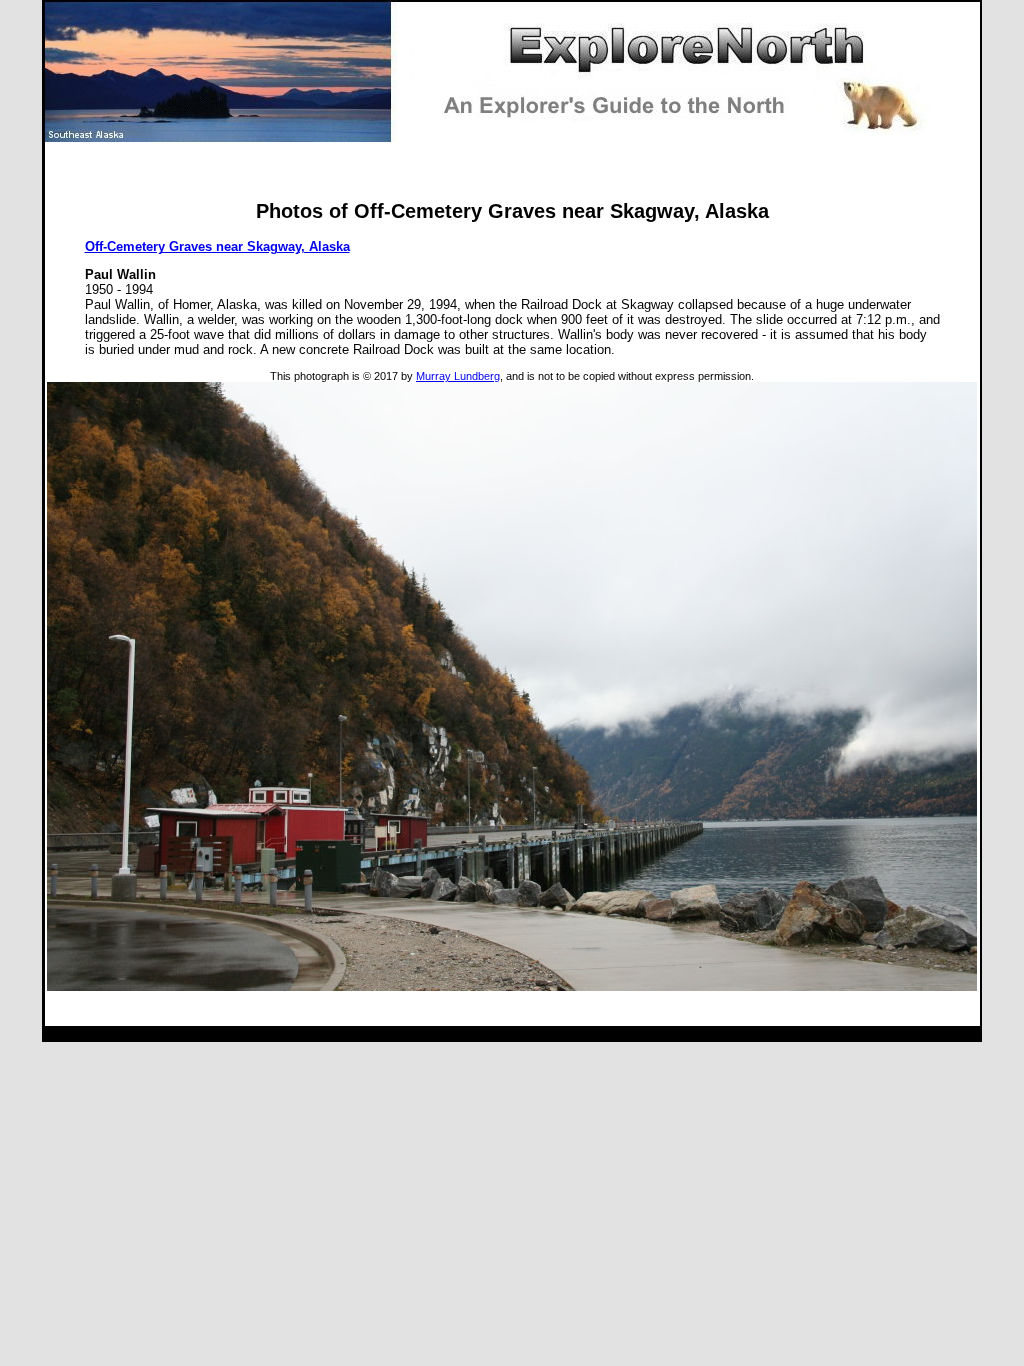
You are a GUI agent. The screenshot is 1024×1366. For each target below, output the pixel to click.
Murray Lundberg (458, 376)
